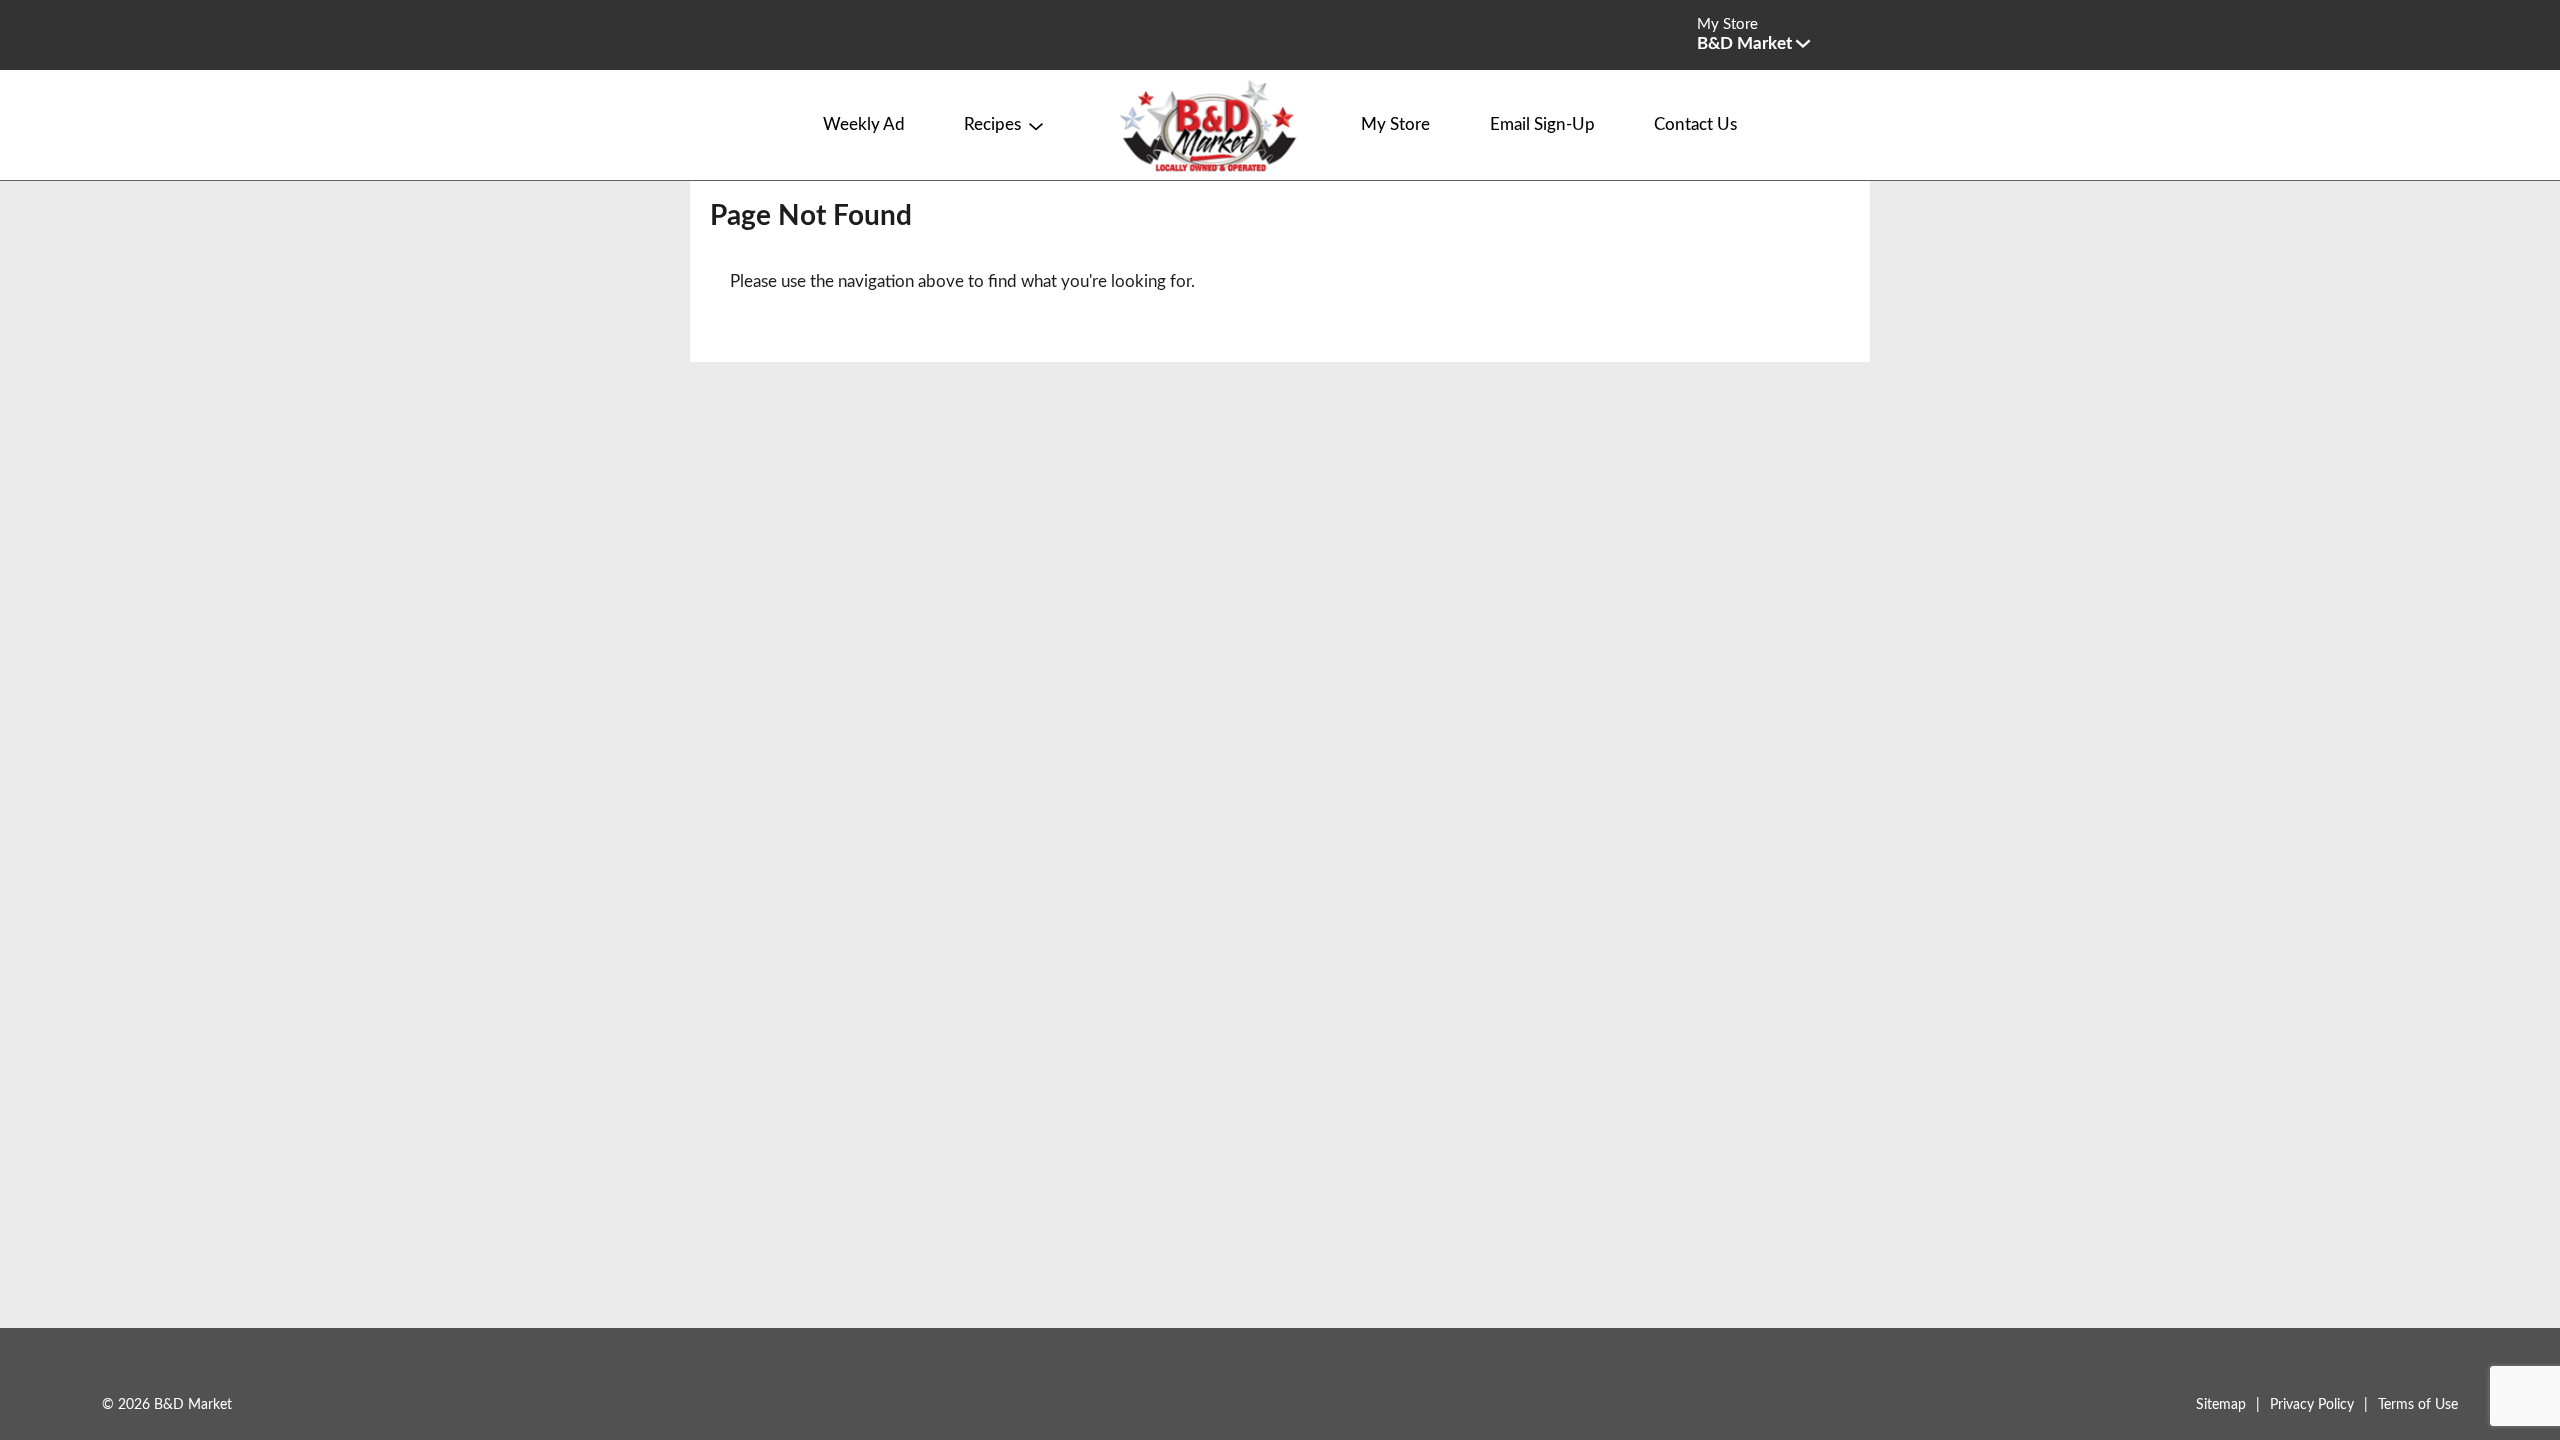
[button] (1753, 43)
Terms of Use (2418, 1405)
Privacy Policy (2312, 1405)
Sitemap (2221, 1405)
